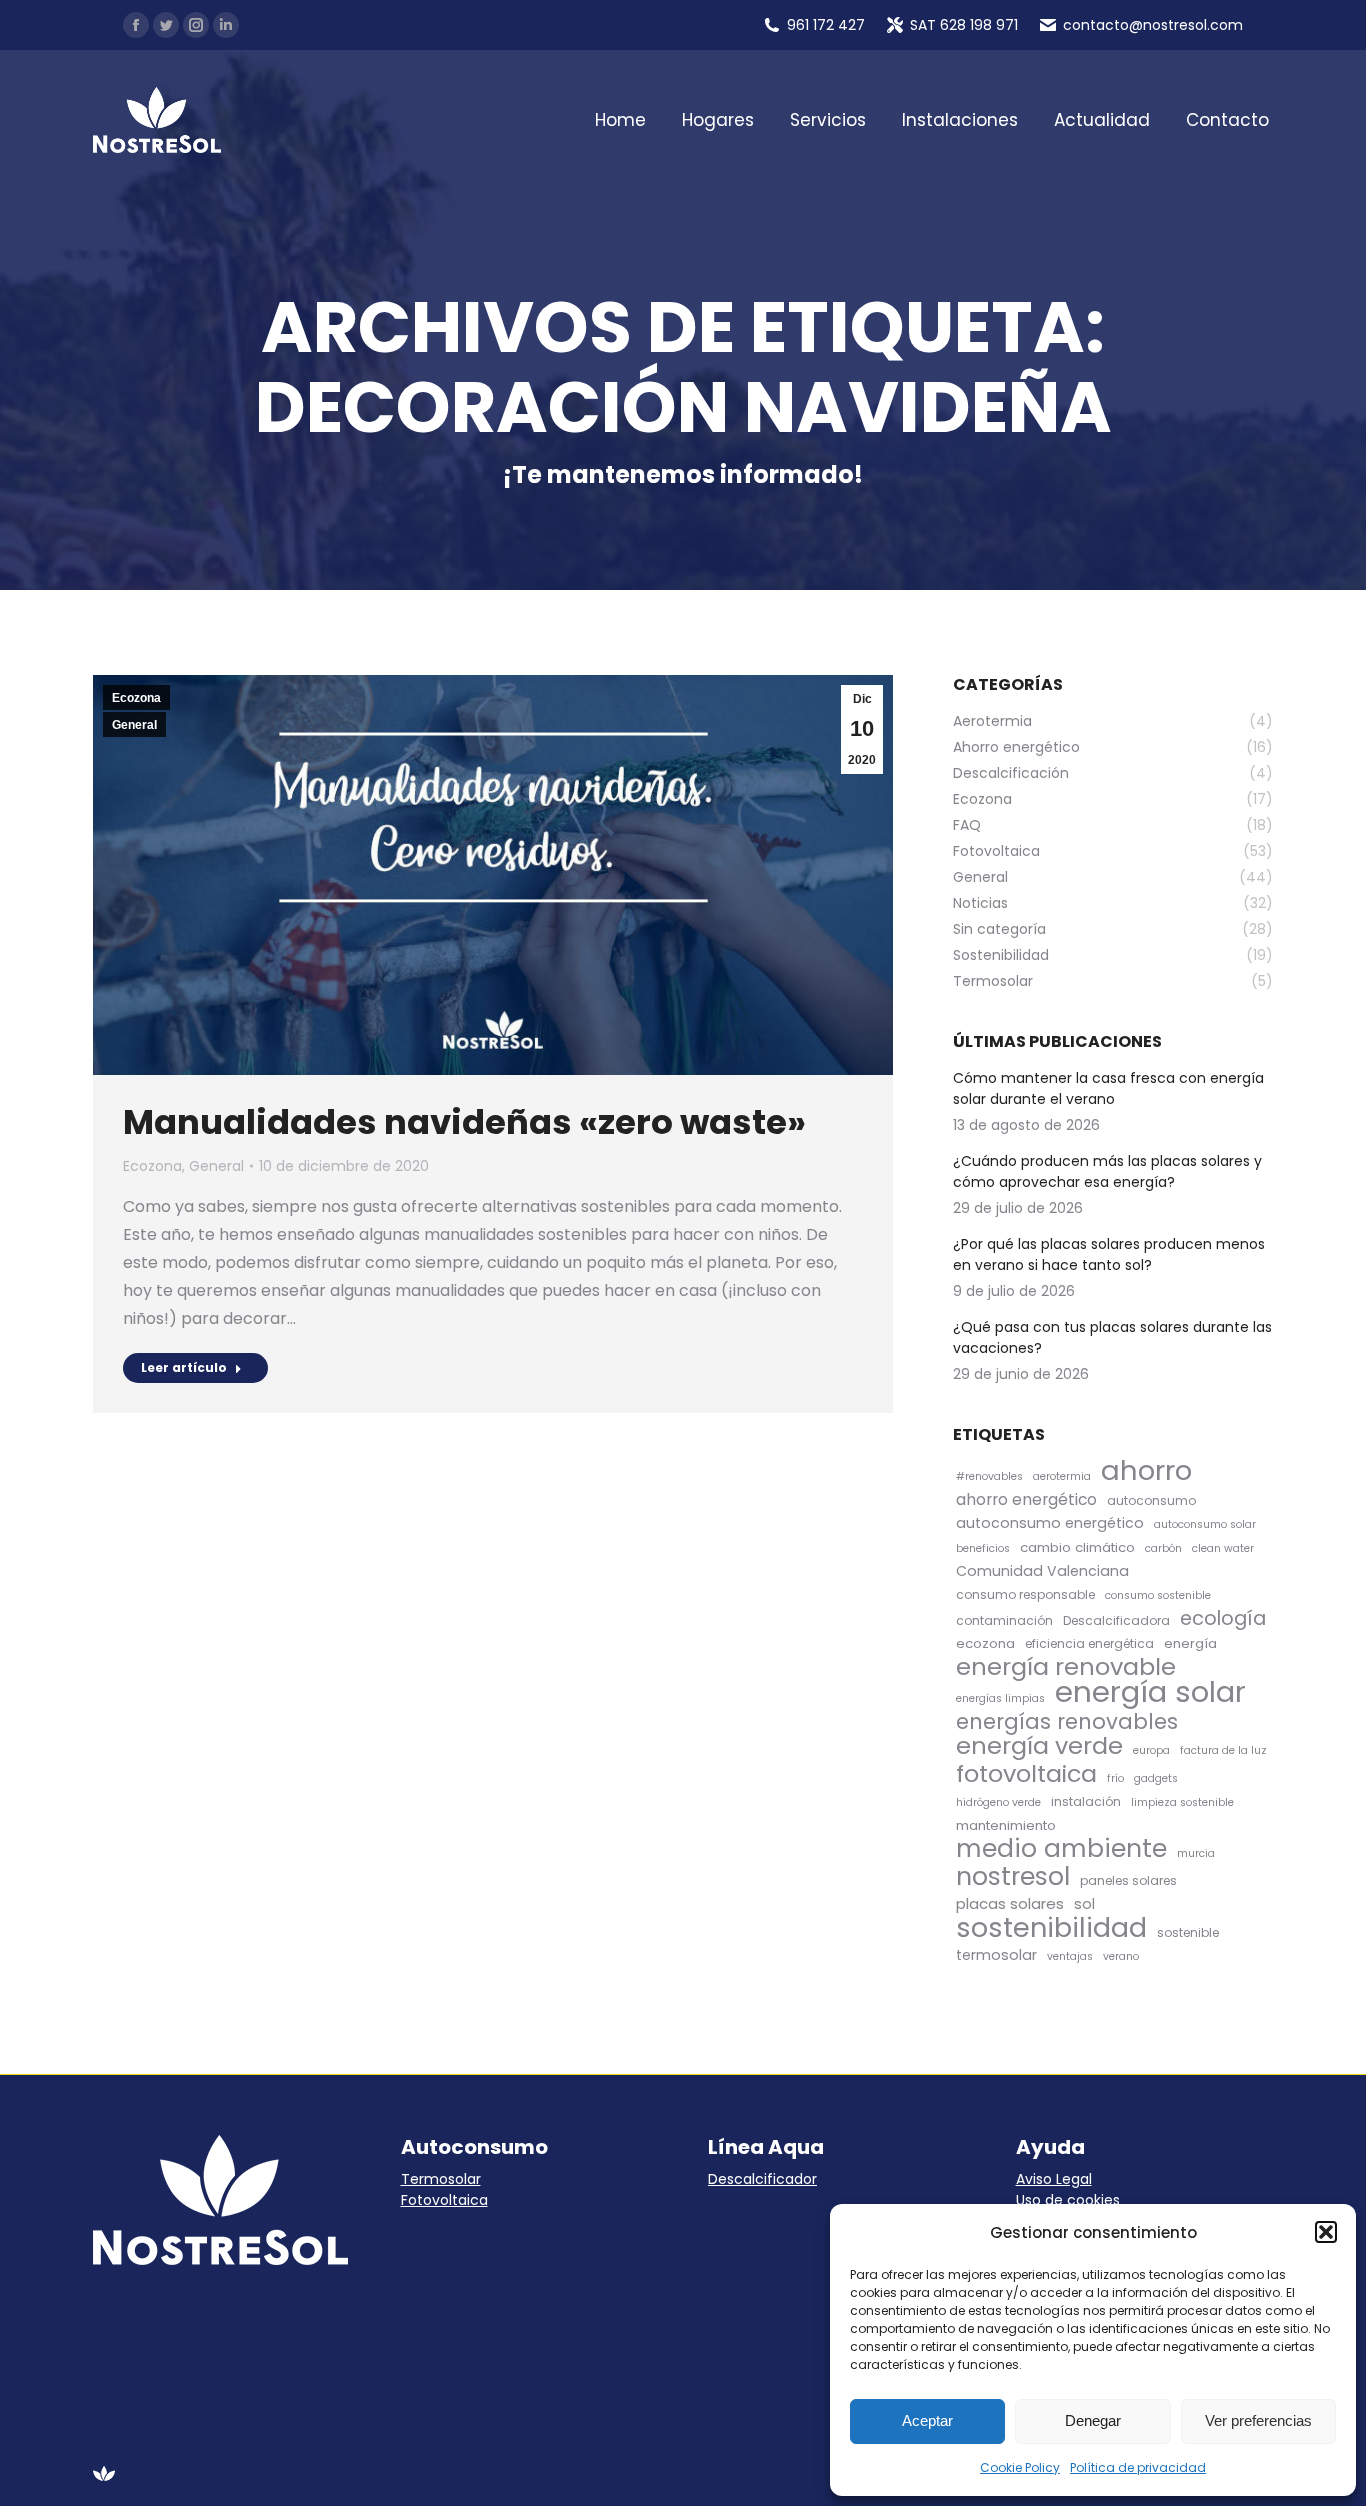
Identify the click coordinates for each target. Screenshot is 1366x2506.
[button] (1326, 2232)
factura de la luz (1223, 1750)
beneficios (983, 1548)
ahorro (1146, 1470)
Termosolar (441, 2179)
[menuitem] (620, 120)
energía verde (1039, 1745)
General (134, 725)
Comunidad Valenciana (1042, 1571)
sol (1084, 1904)
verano (1121, 1956)
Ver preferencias (1258, 2420)
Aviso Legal (1054, 2179)
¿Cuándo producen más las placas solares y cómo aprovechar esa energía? (1107, 1171)
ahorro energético (1026, 1499)
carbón (1163, 1548)
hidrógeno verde (998, 1802)
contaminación (1004, 1620)
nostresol (1013, 1876)
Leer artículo (184, 1367)
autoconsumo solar (1205, 1524)
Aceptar (927, 2420)
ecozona (985, 1643)
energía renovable (1066, 1666)
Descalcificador (762, 2179)
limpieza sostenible (1182, 1802)
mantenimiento (1006, 1825)
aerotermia (1062, 1476)
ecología (1223, 1618)
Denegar (1093, 2420)
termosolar (996, 1955)
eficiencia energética (1089, 1643)
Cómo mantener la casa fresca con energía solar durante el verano (1108, 1088)
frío (1115, 1778)
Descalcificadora (1116, 1620)
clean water (1223, 1548)
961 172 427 (826, 25)
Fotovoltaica (444, 2200)
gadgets (1156, 1778)
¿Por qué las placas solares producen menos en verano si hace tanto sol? (1109, 1254)
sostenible (1188, 1932)
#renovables (989, 1476)
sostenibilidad (1051, 1927)
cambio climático (1077, 1547)
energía (1190, 1643)
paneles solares (1128, 1880)
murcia (1196, 1853)
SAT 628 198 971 (964, 25)
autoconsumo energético (1050, 1523)
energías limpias (1000, 1698)
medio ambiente (1061, 1848)
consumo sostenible (1158, 1595)
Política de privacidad (1138, 2467)
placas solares (1010, 1903)
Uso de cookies (1068, 2200)
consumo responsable (1025, 1594)
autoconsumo (1151, 1500)
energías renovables (1067, 1721)
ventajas (1070, 1956)
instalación (1086, 1801)
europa (1151, 1750)
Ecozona (136, 698)
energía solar (1150, 1691)
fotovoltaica (1026, 1773)
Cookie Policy (1020, 2467)
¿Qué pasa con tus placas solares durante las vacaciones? (1112, 1337)
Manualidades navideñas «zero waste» (464, 1122)
